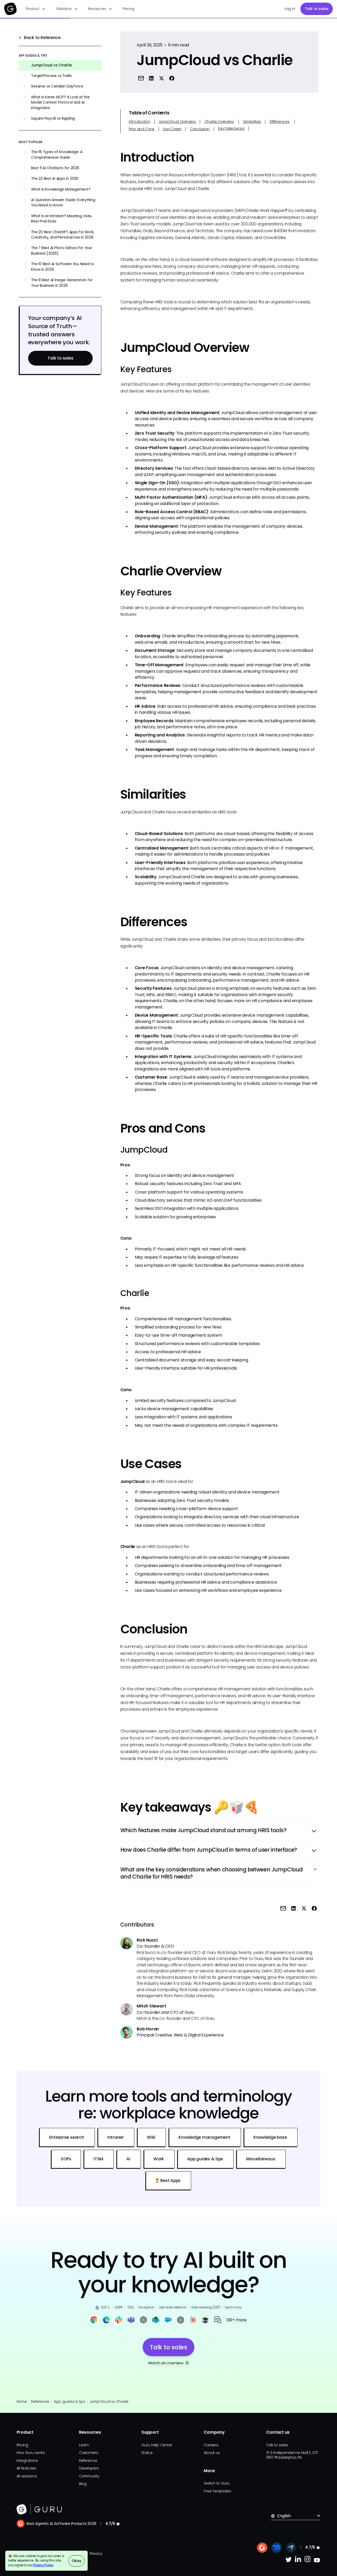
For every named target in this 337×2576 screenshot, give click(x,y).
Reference (40, 2402)
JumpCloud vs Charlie (109, 2402)
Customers (89, 2453)
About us (212, 2453)
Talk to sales (317, 9)
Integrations (27, 2461)
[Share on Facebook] (172, 78)
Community (89, 2476)
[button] (36, 9)
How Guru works (31, 2453)
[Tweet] (162, 78)
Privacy (96, 2554)
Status (147, 2453)
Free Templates (217, 2491)
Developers (89, 2468)
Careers (211, 2445)
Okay (76, 2561)
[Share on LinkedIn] (151, 78)
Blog (83, 2484)
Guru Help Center (157, 2445)
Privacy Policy (43, 2565)
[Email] (141, 78)
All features (26, 2468)
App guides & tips (70, 2402)
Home (22, 2402)
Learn (84, 2445)
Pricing (128, 9)
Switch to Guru (217, 2483)
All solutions (27, 2476)
